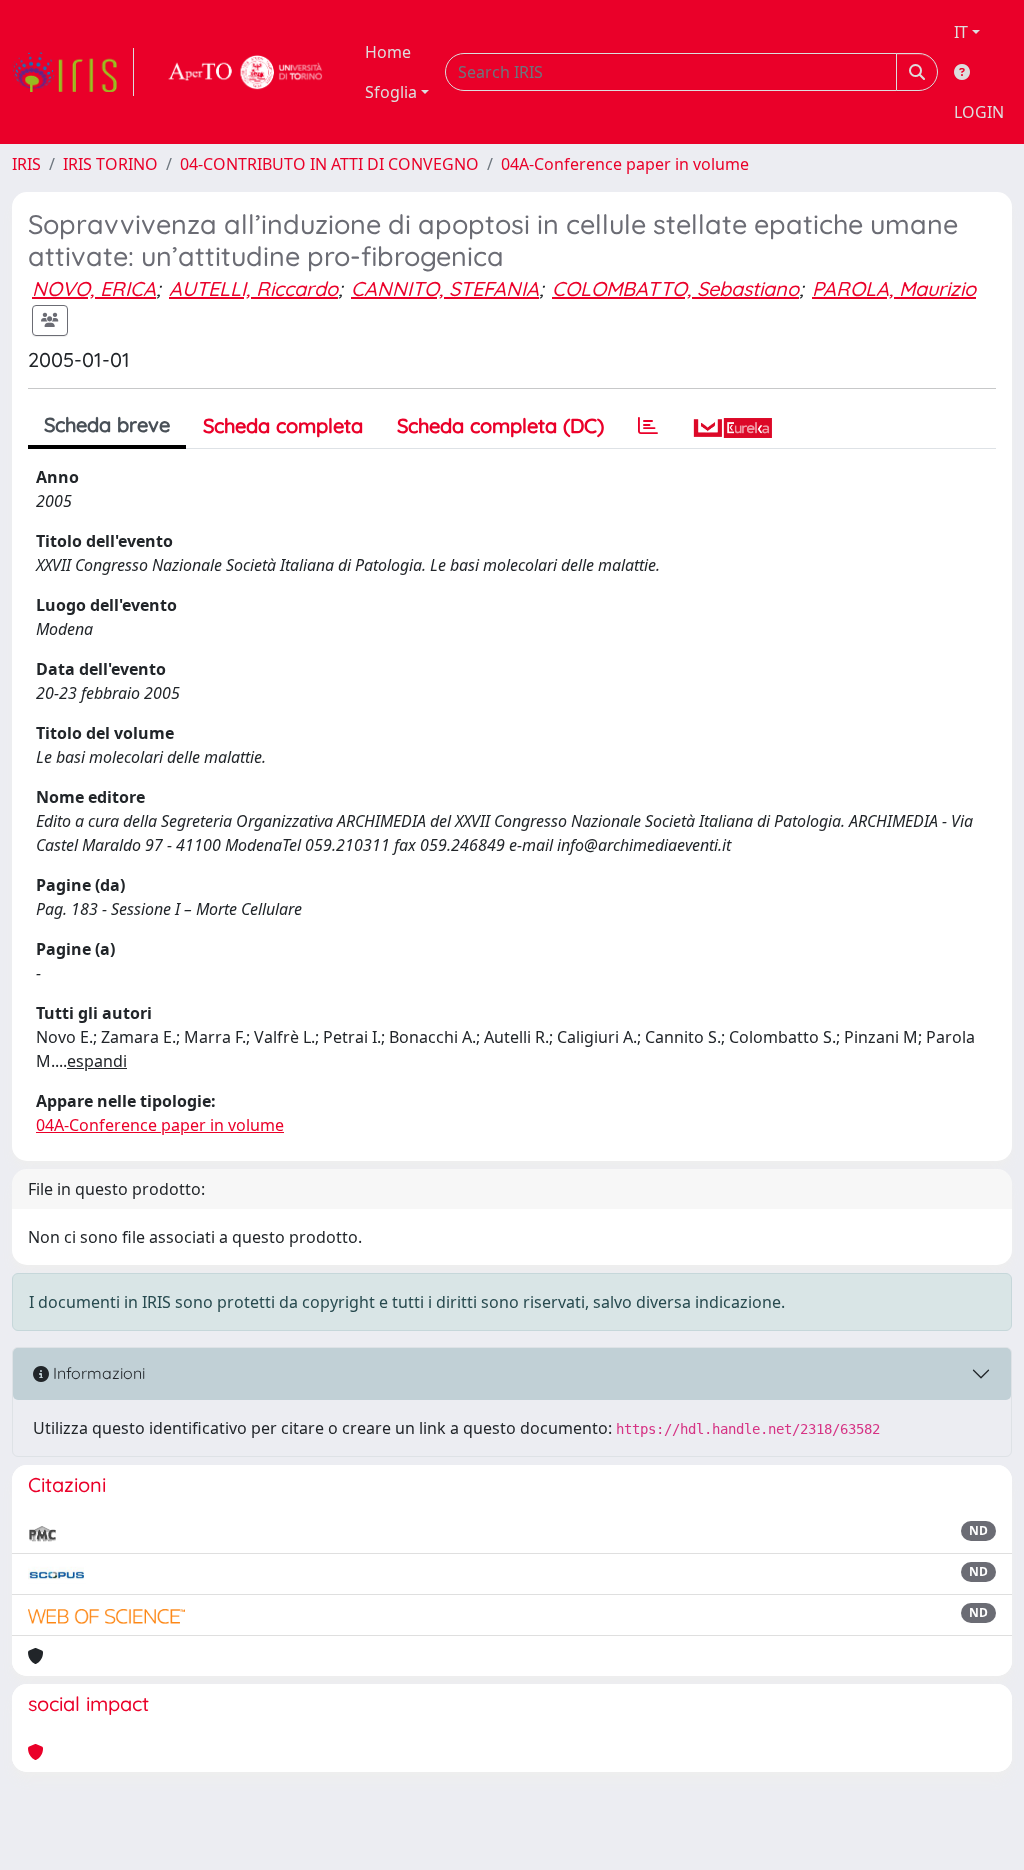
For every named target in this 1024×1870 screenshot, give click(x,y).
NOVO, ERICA (94, 288)
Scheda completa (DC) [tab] (500, 425)
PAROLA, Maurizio (894, 288)
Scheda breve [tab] (107, 424)
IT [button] (961, 32)
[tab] (648, 426)
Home (388, 52)
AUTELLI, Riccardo (253, 288)
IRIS (26, 164)
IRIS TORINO (110, 164)
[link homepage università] (246, 72)
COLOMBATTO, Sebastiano (675, 288)
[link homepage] (73, 72)
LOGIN (979, 112)
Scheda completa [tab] (283, 425)
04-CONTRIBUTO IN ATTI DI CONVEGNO (329, 164)
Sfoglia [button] (391, 92)
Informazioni (97, 1373)
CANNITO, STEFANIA (445, 288)
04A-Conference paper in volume (625, 164)
